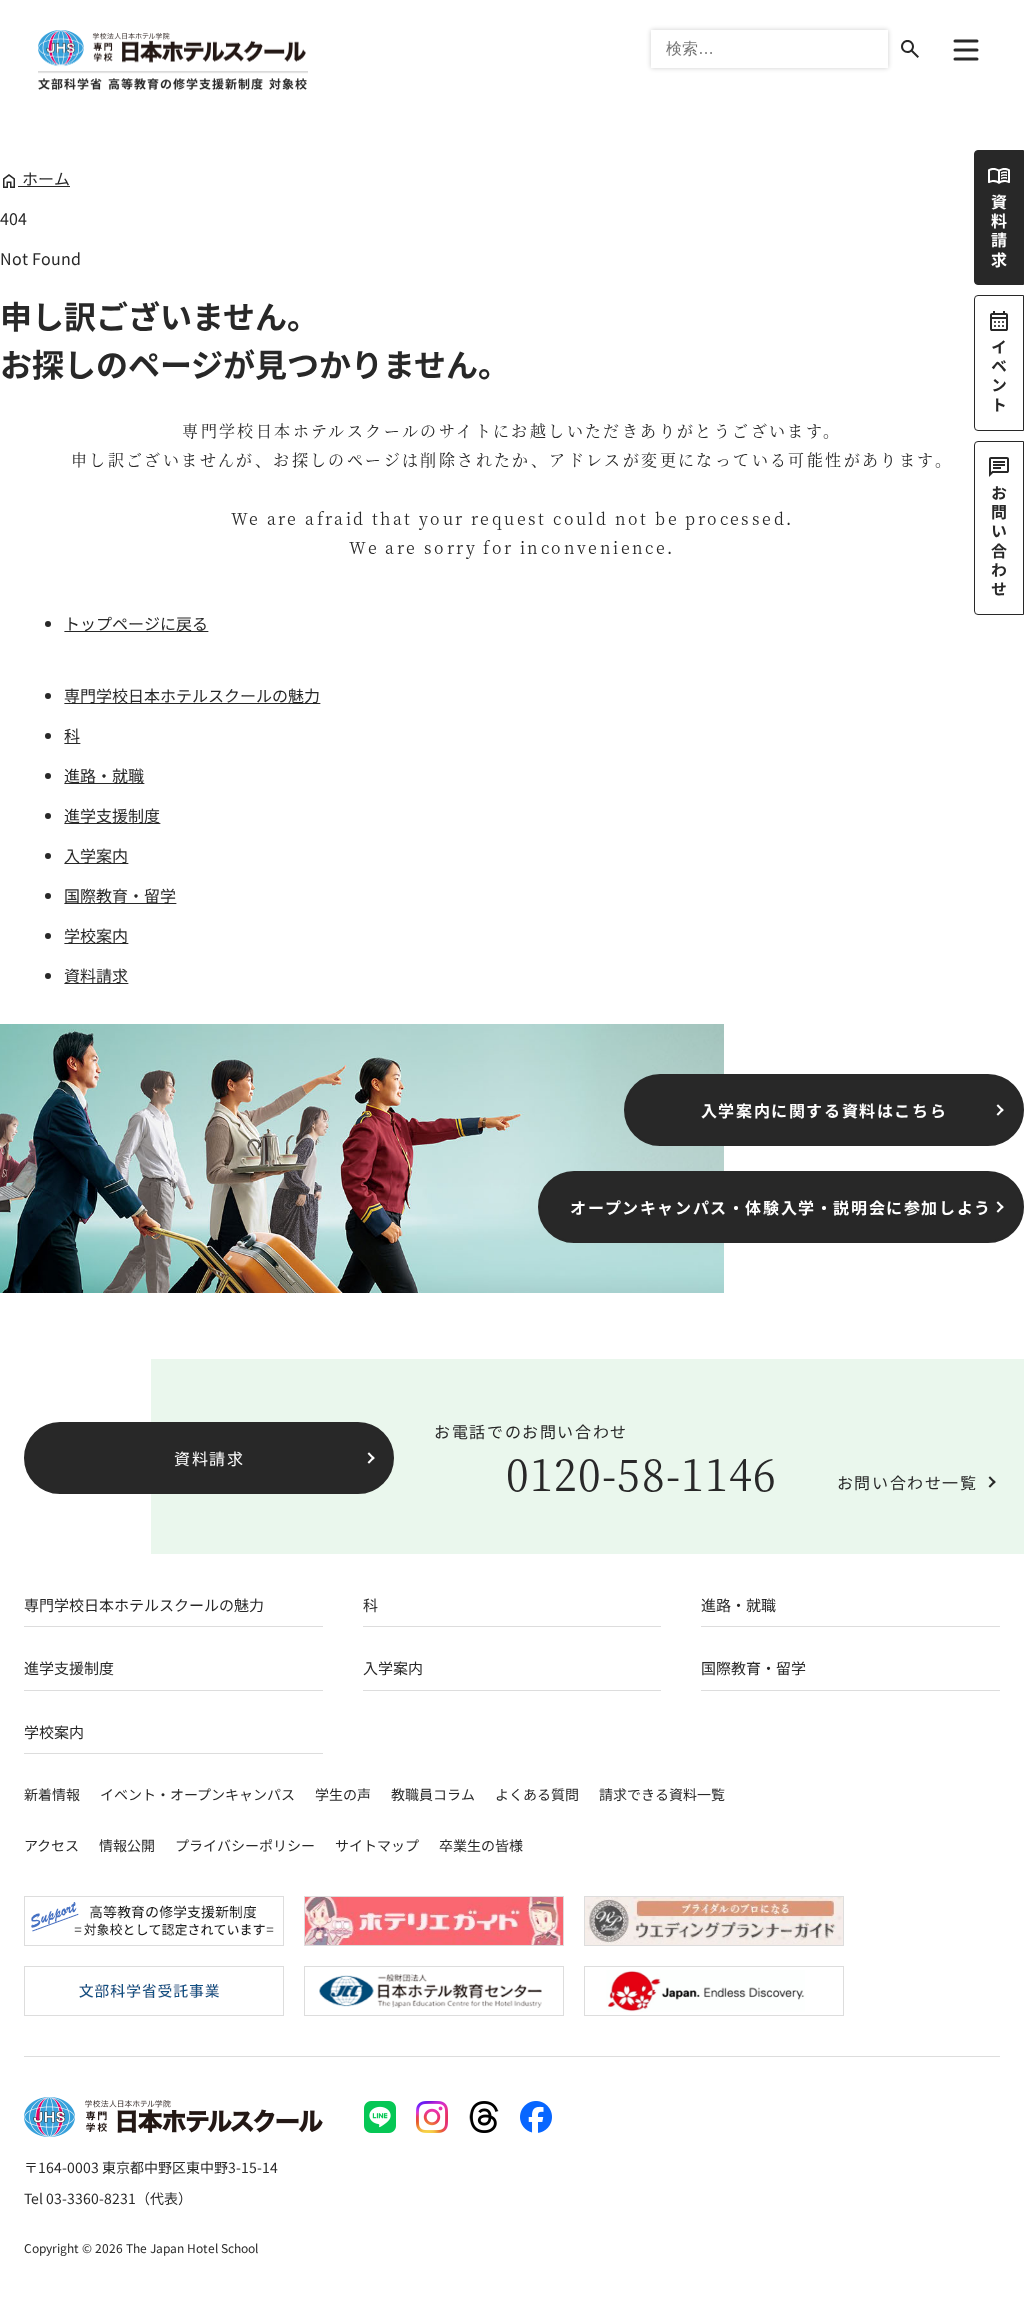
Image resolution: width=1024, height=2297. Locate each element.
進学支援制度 (112, 815)
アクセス (51, 1845)
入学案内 (96, 855)
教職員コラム (433, 1794)
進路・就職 (104, 775)
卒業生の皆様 (481, 1845)
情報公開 (127, 1845)
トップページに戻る (136, 623)
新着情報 (52, 1794)
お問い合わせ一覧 (907, 1482)
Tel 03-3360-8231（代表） (108, 2198)
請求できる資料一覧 (662, 1794)
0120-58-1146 (641, 1473)
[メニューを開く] (966, 50)
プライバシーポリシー (245, 1845)
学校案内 (96, 935)
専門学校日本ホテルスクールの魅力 (192, 695)
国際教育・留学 (120, 895)
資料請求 (96, 975)
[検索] (910, 49)
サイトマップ (377, 1845)
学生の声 (343, 1794)
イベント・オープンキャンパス (197, 1794)
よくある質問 (537, 1794)
